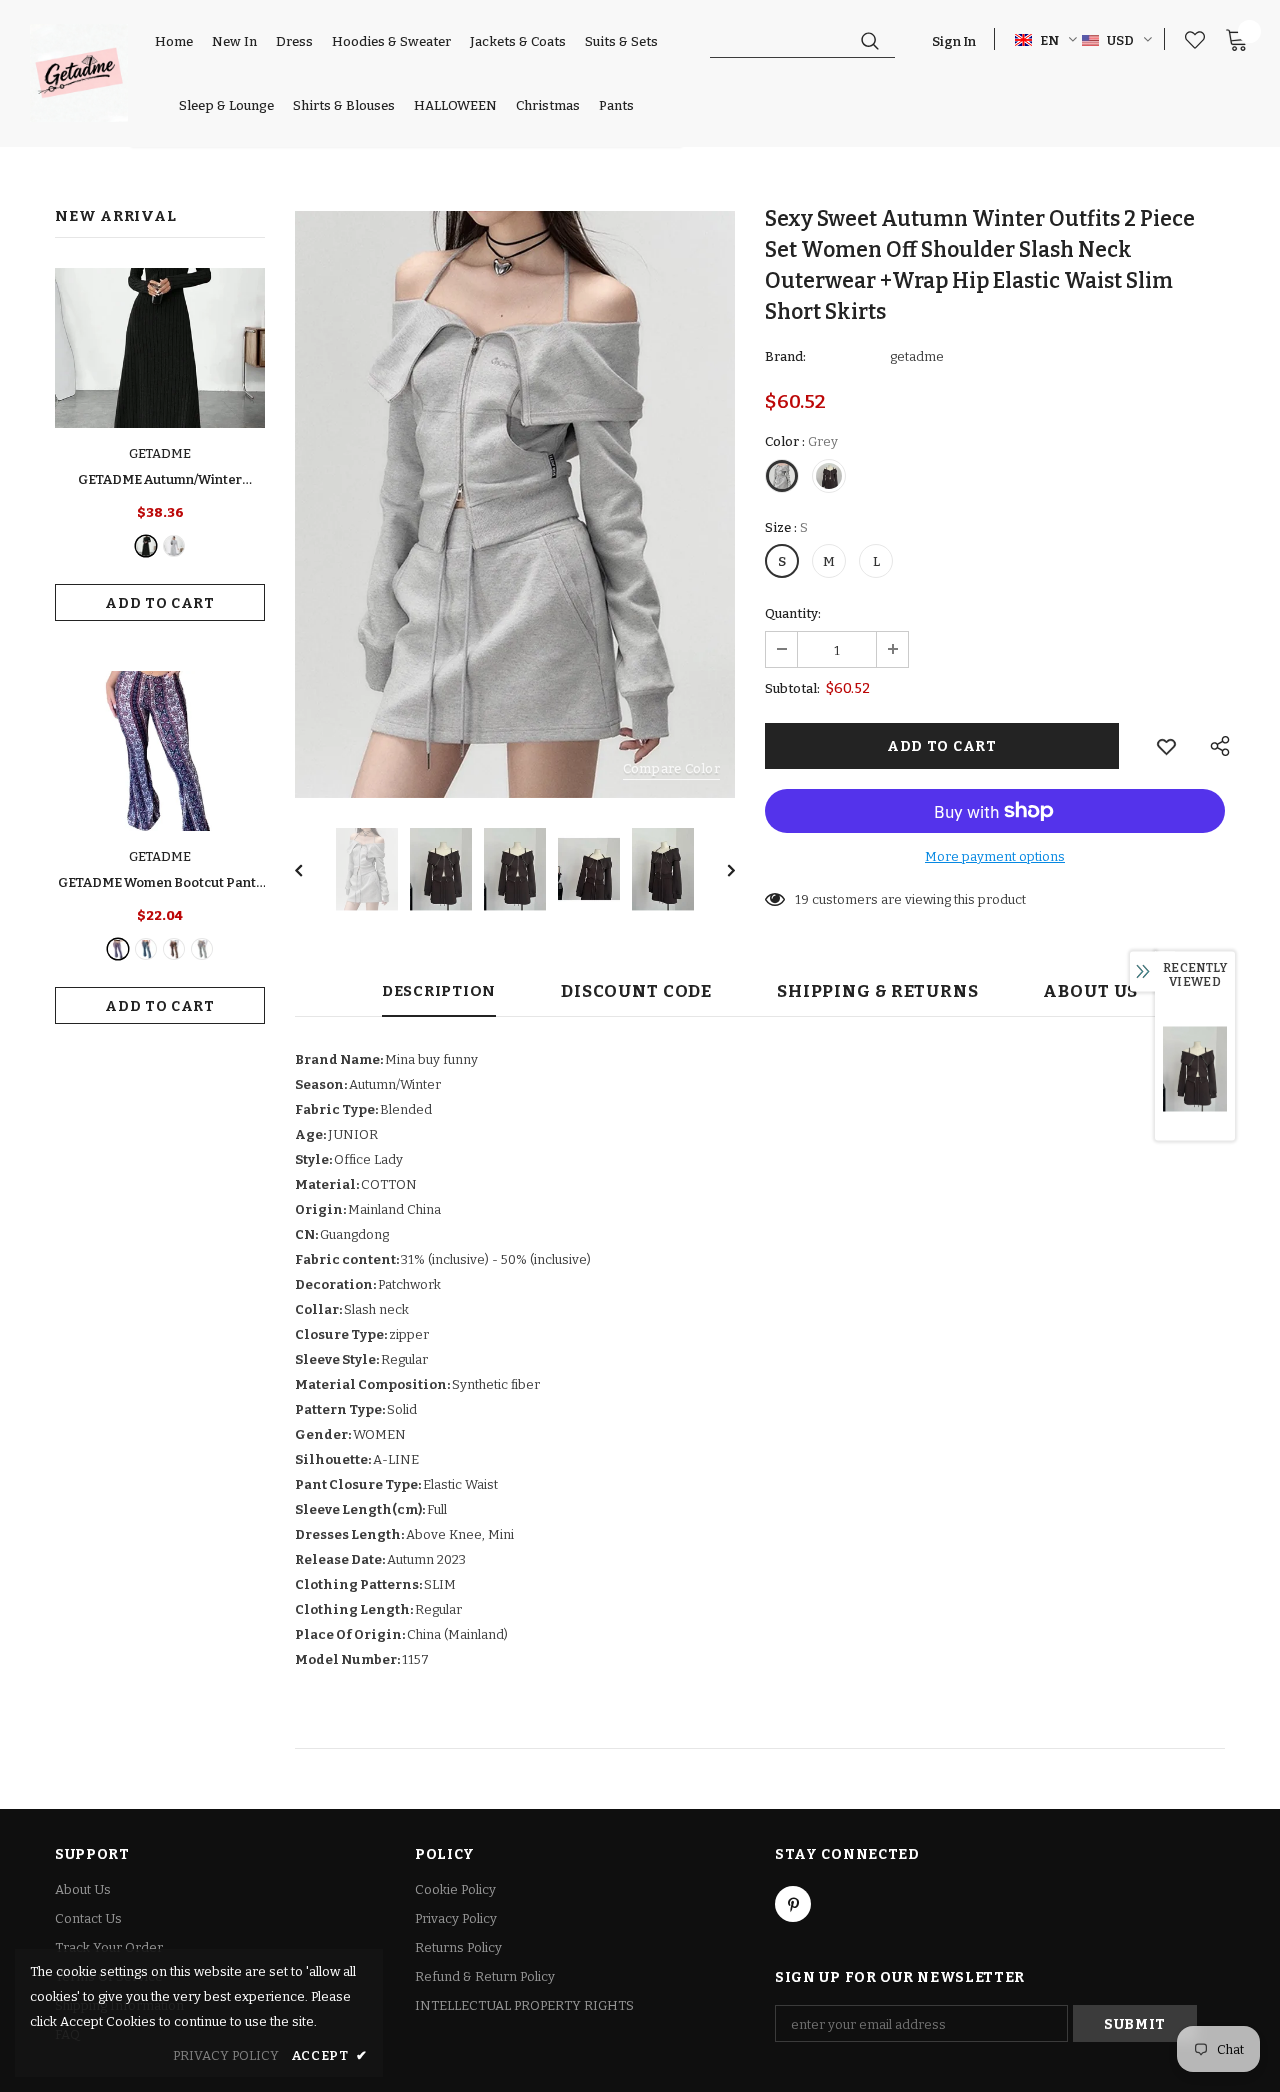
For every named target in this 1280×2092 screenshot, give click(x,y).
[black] (146, 546)
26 (802, 899)
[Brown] (174, 949)
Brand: (785, 356)
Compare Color (671, 768)
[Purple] (118, 949)
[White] (202, 949)
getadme (917, 356)
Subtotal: (792, 688)
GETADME (160, 453)
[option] (515, 504)
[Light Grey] (174, 546)
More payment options (995, 856)
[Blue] (146, 949)
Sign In (954, 41)
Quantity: (793, 613)
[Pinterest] (793, 1904)
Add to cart (160, 603)
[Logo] (79, 73)
